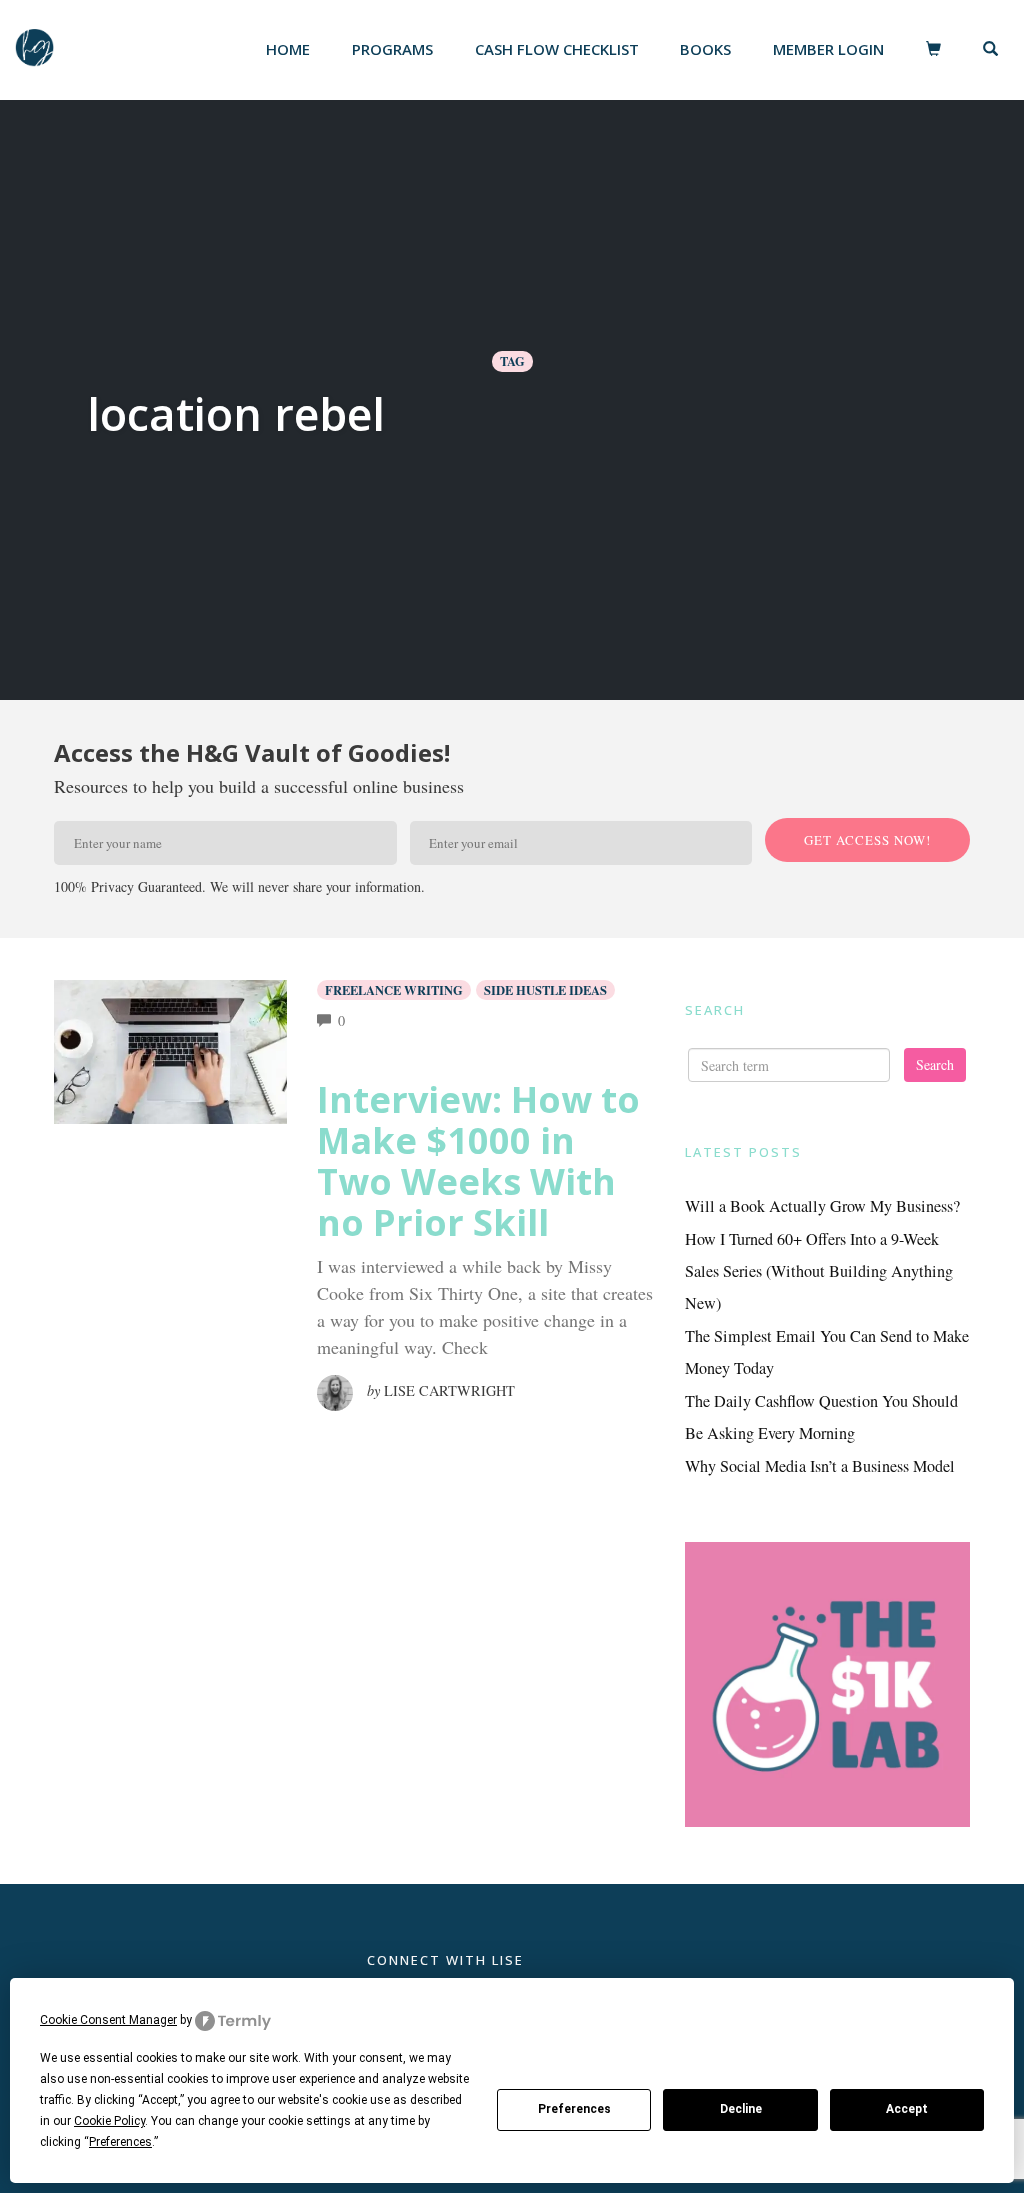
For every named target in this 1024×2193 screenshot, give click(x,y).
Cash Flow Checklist (557, 49)
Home (288, 49)
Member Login (828, 49)
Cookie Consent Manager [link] (108, 2020)
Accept (907, 2109)
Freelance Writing (394, 990)
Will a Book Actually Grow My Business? (822, 1206)
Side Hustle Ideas (545, 990)
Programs (392, 49)
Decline (741, 2109)
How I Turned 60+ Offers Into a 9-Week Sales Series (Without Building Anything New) (819, 1271)
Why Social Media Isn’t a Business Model (820, 1466)
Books (705, 49)
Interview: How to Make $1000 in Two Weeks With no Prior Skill (478, 1161)
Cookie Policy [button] (109, 2121)
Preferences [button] (120, 2142)
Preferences (574, 2109)
